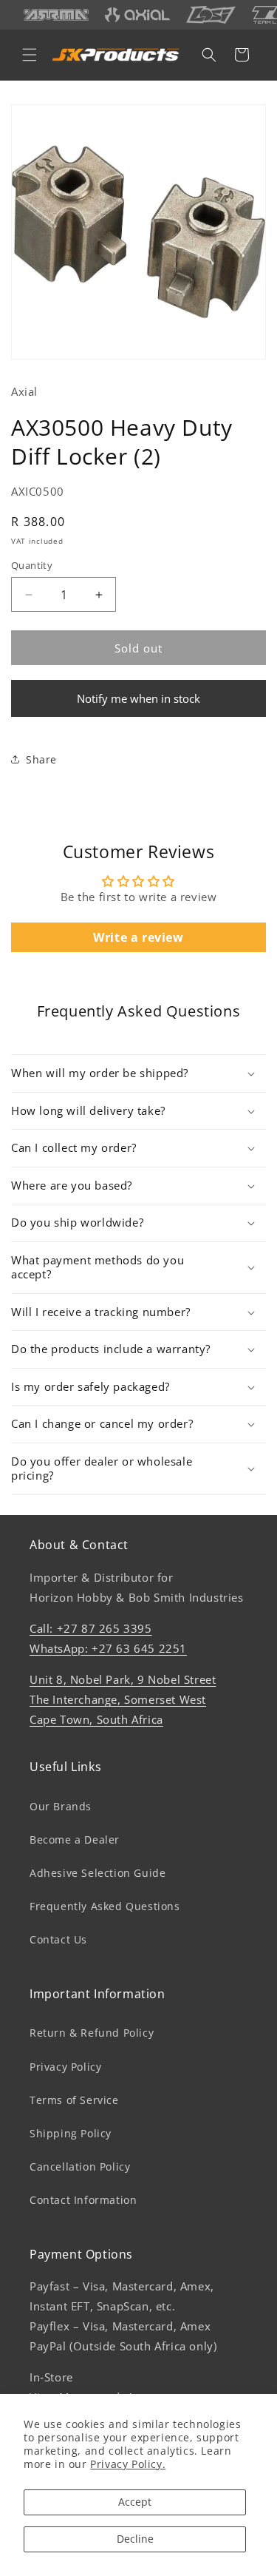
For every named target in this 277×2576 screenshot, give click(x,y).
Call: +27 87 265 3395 (91, 1628)
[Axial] (137, 14)
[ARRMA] (56, 15)
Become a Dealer (75, 1840)
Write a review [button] (138, 937)
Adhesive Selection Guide (98, 1873)
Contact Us (58, 1939)
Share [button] (41, 759)
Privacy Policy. (128, 2464)
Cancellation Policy (80, 2167)
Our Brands (61, 1806)
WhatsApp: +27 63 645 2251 (108, 1648)
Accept (135, 2502)
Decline (135, 2539)
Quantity (32, 565)
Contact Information (83, 2200)
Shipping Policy (71, 2133)
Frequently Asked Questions (105, 1906)
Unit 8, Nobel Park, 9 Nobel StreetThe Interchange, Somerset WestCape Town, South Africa (123, 1699)
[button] (30, 55)
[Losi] (211, 15)
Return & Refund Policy (92, 2033)
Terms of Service (74, 2100)
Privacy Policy (65, 2067)
